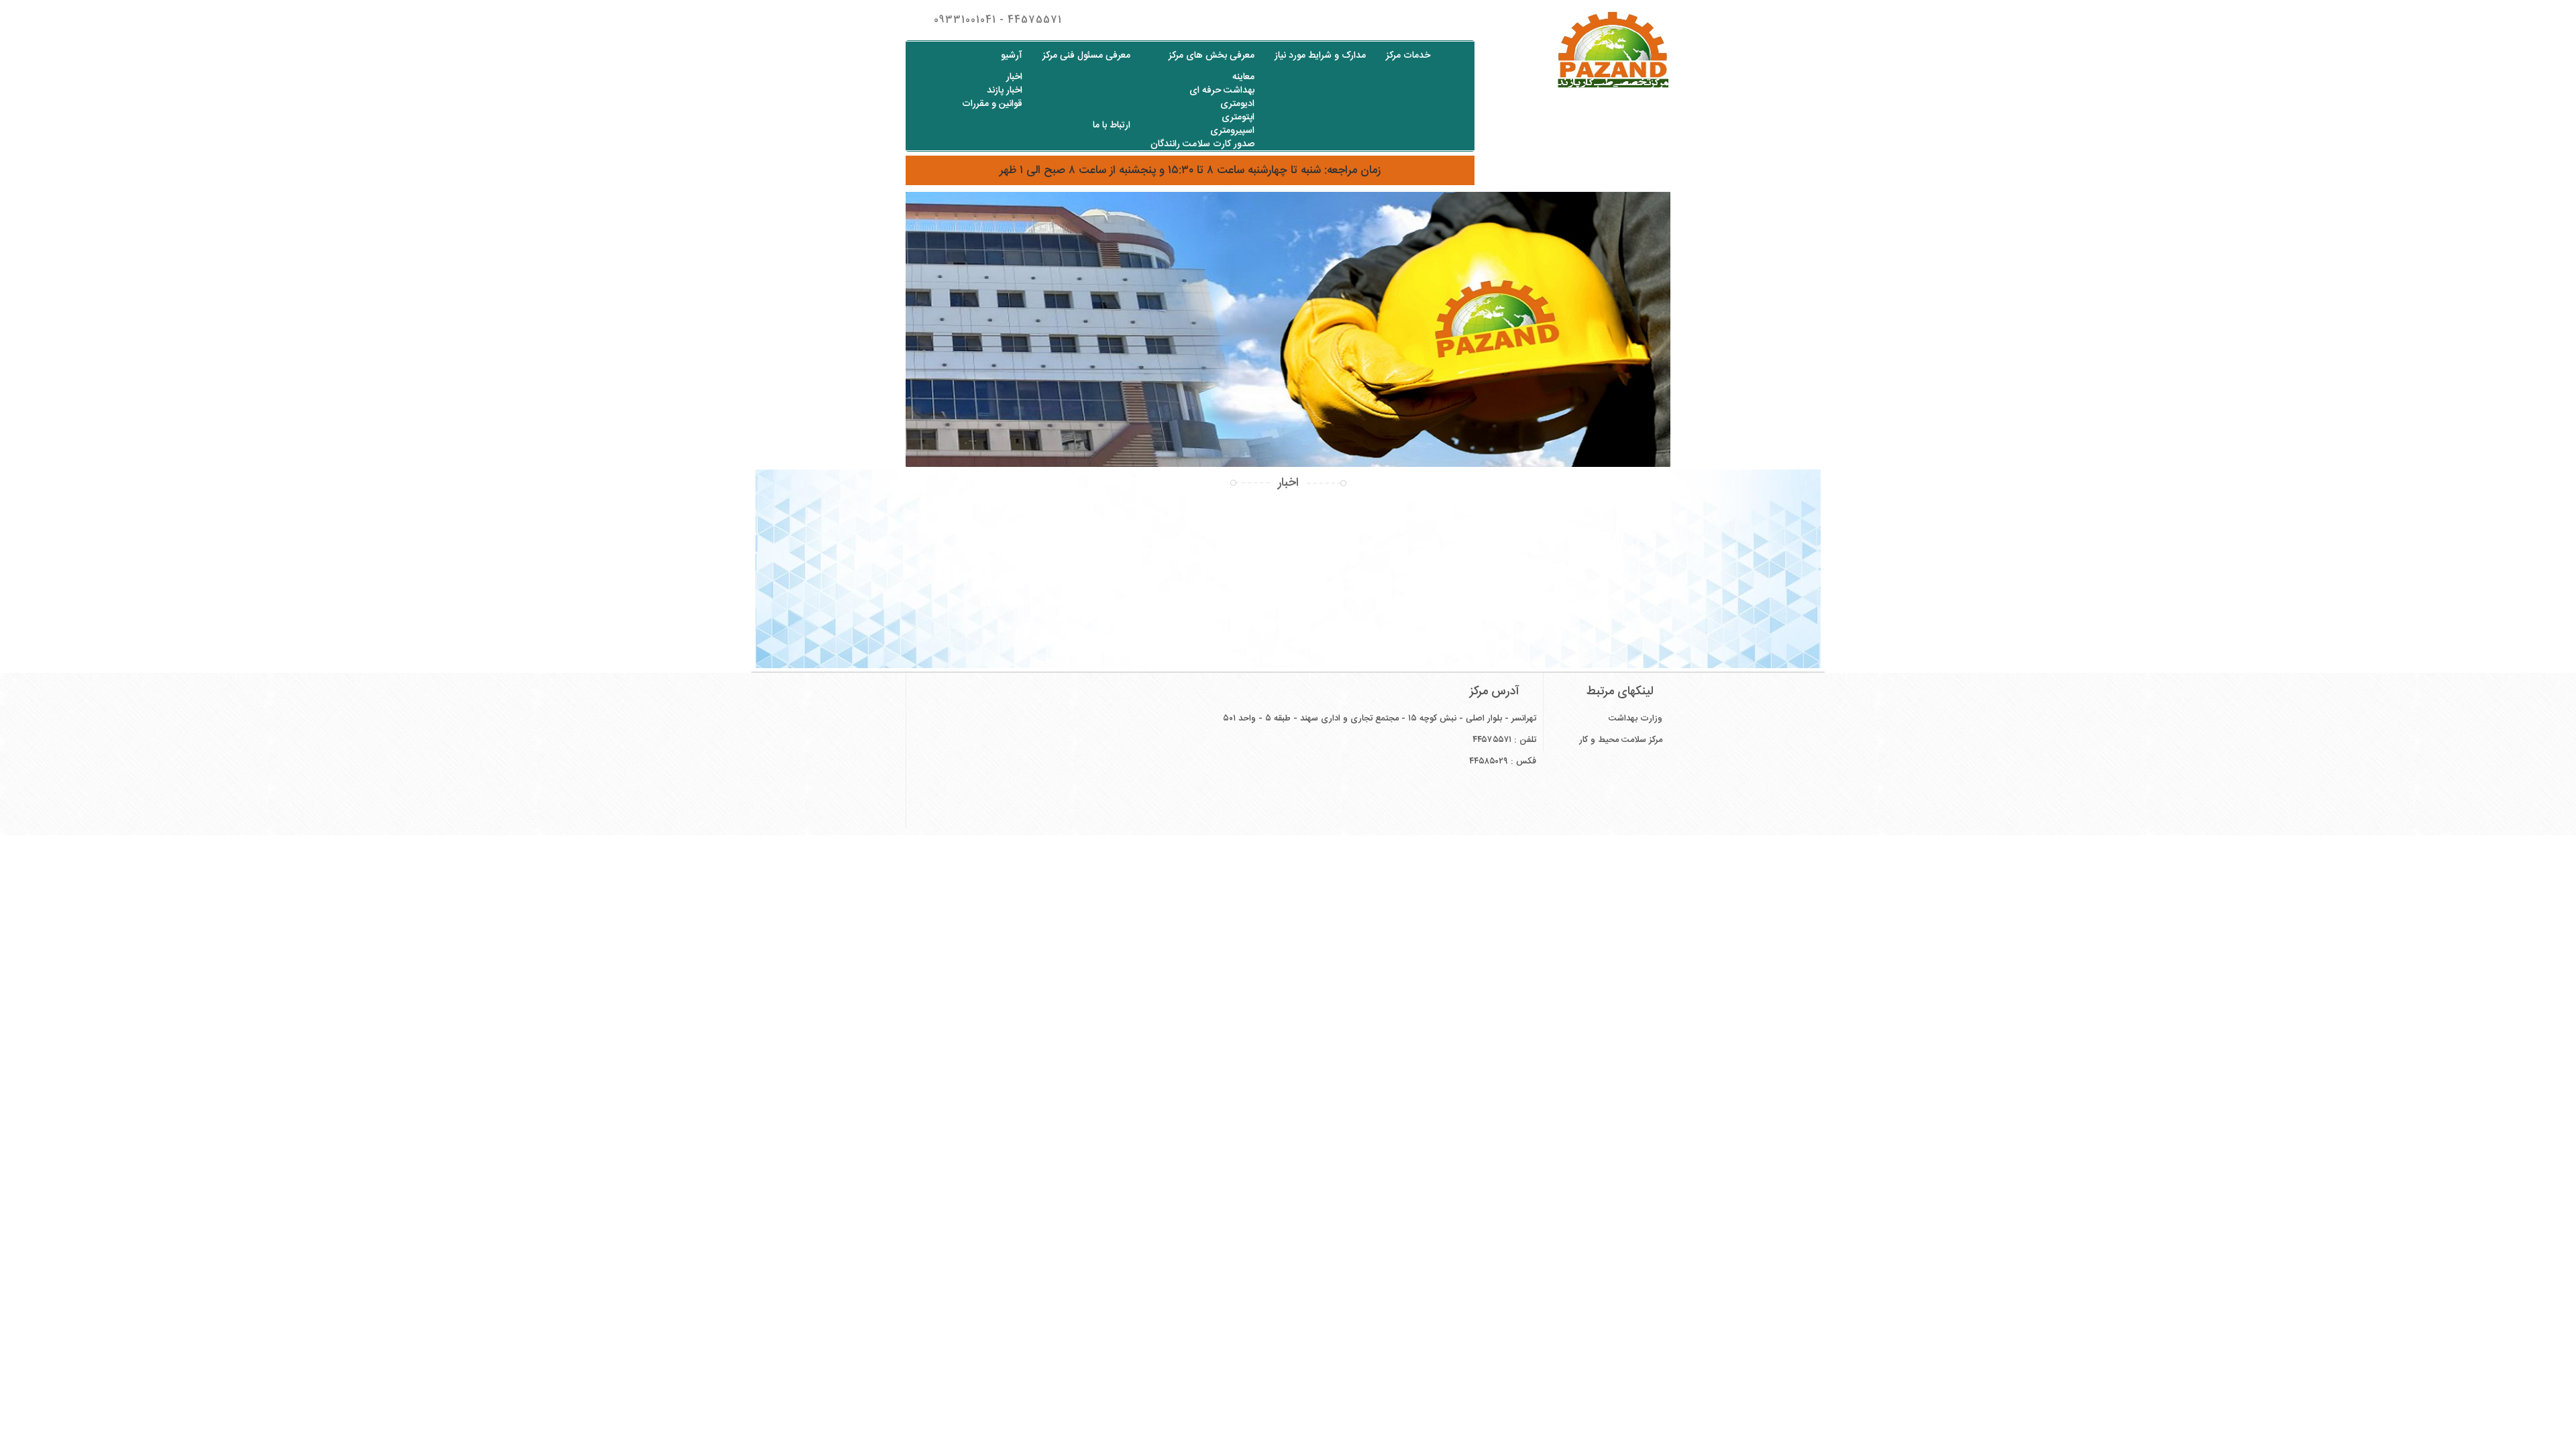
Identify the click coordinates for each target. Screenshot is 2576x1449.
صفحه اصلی (1455, 55)
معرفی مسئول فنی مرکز (1086, 56)
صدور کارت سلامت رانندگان (1202, 144)
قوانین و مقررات (992, 104)
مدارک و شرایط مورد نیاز (1320, 56)
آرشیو (1012, 56)
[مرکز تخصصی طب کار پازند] (1583, 50)
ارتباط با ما (1112, 125)
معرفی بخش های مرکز (1212, 56)
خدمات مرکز (1408, 56)
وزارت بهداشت (1635, 718)
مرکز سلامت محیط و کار (1621, 740)
